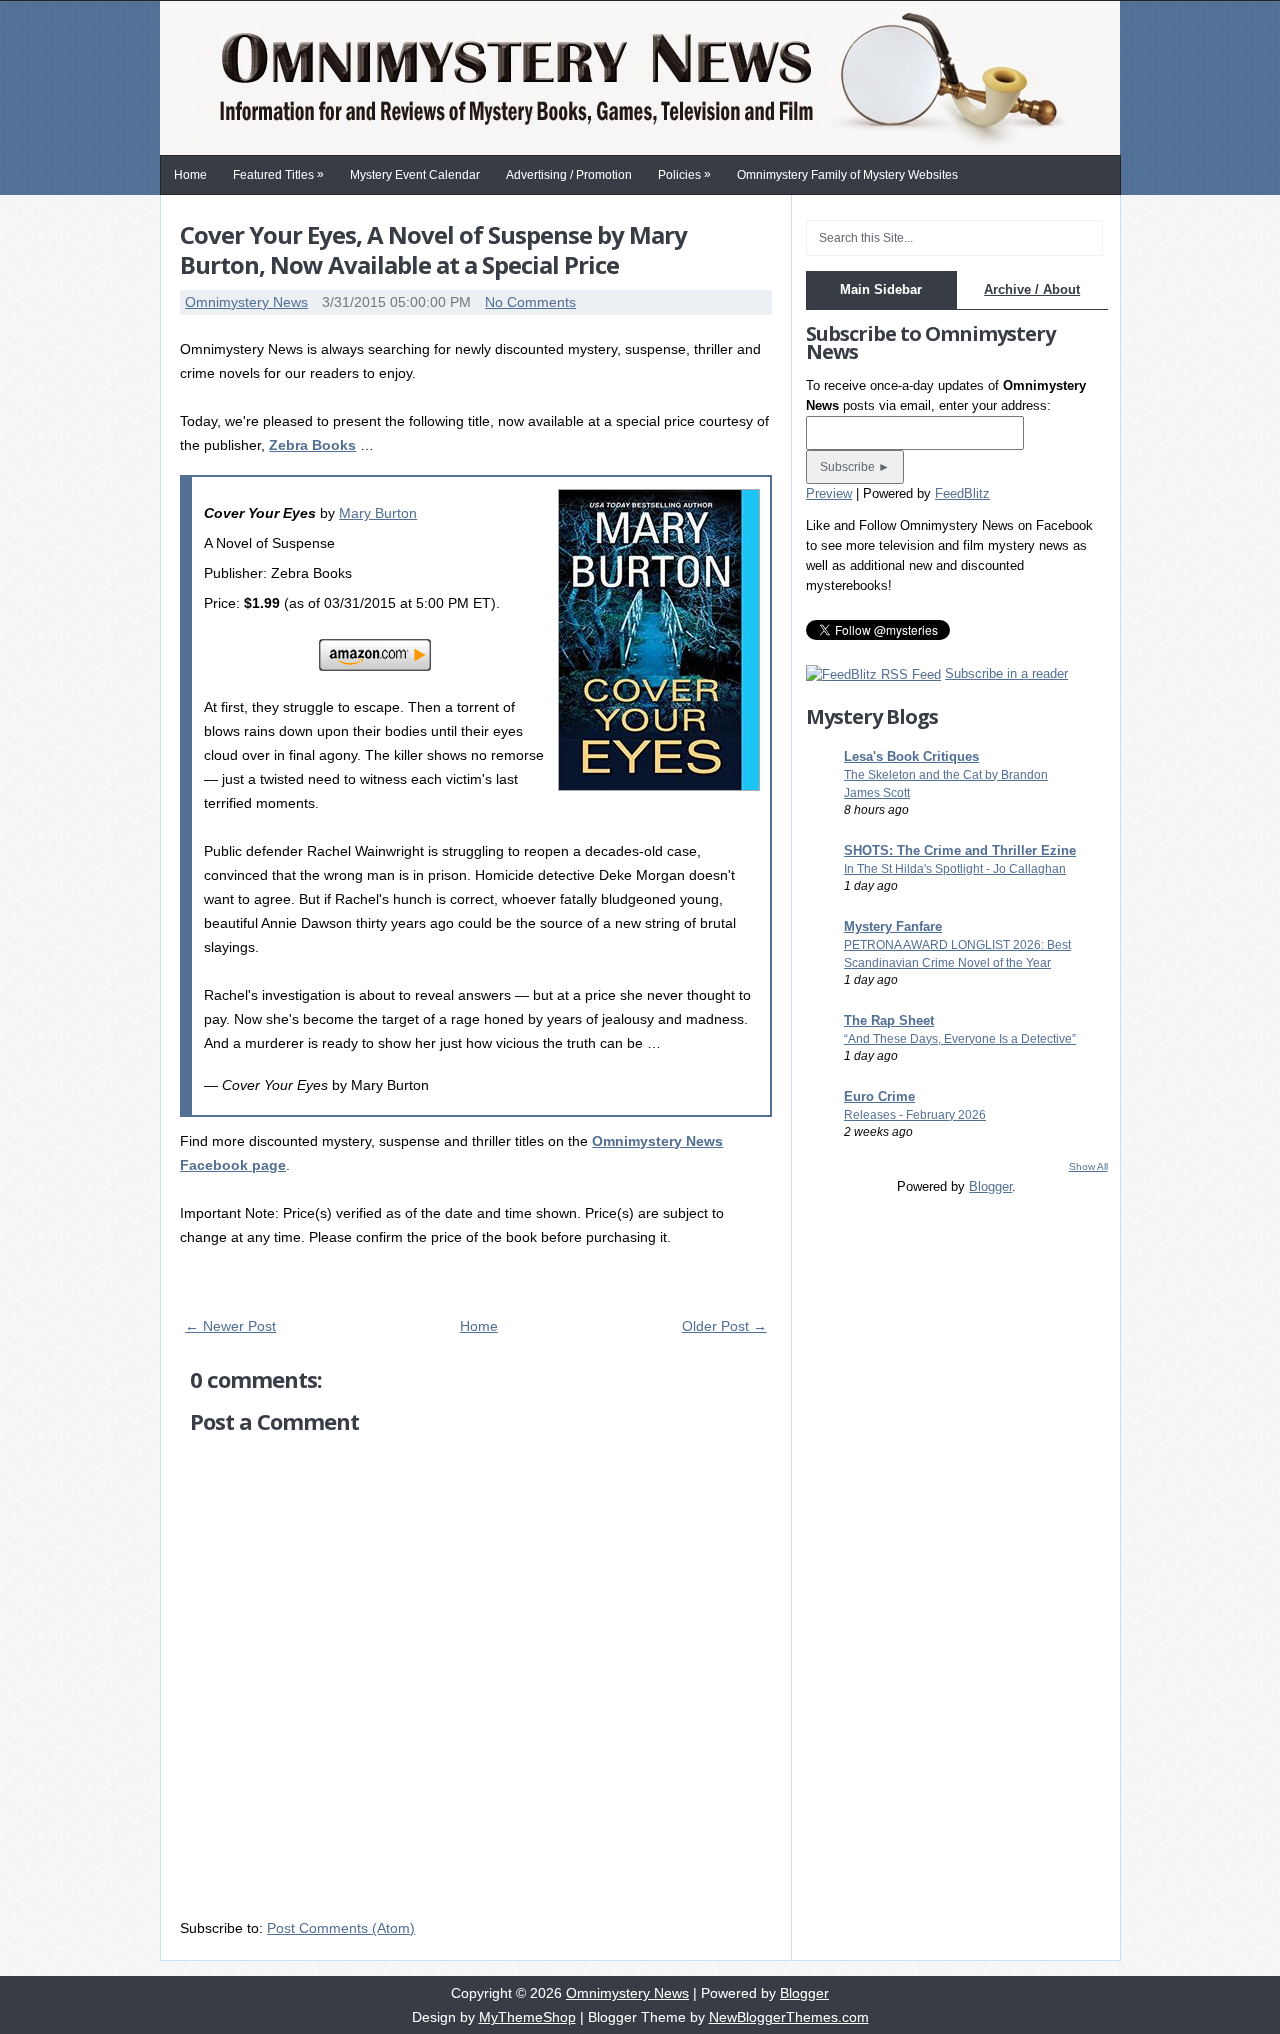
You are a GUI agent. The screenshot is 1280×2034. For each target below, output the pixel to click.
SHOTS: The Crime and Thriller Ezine (960, 850)
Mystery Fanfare (893, 926)
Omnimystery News (246, 302)
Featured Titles (278, 174)
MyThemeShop (527, 2017)
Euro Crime (879, 1096)
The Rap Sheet (889, 1020)
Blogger (990, 1186)
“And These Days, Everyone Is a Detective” (960, 1039)
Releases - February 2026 (915, 1115)
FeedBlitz (962, 493)
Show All (1088, 1166)
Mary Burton (378, 513)
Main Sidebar (881, 289)
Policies (684, 174)
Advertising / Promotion (569, 175)
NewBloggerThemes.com (789, 2017)
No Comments (530, 302)
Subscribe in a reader (1006, 673)
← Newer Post (230, 1326)
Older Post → (724, 1326)
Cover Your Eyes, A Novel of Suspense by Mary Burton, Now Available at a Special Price (433, 249)
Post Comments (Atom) (341, 1928)
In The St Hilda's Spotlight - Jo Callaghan (955, 869)
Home (190, 175)
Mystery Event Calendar (415, 175)
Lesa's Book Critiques (911, 756)
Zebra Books (312, 445)
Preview (829, 493)
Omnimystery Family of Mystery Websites (847, 175)
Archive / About (1032, 289)
